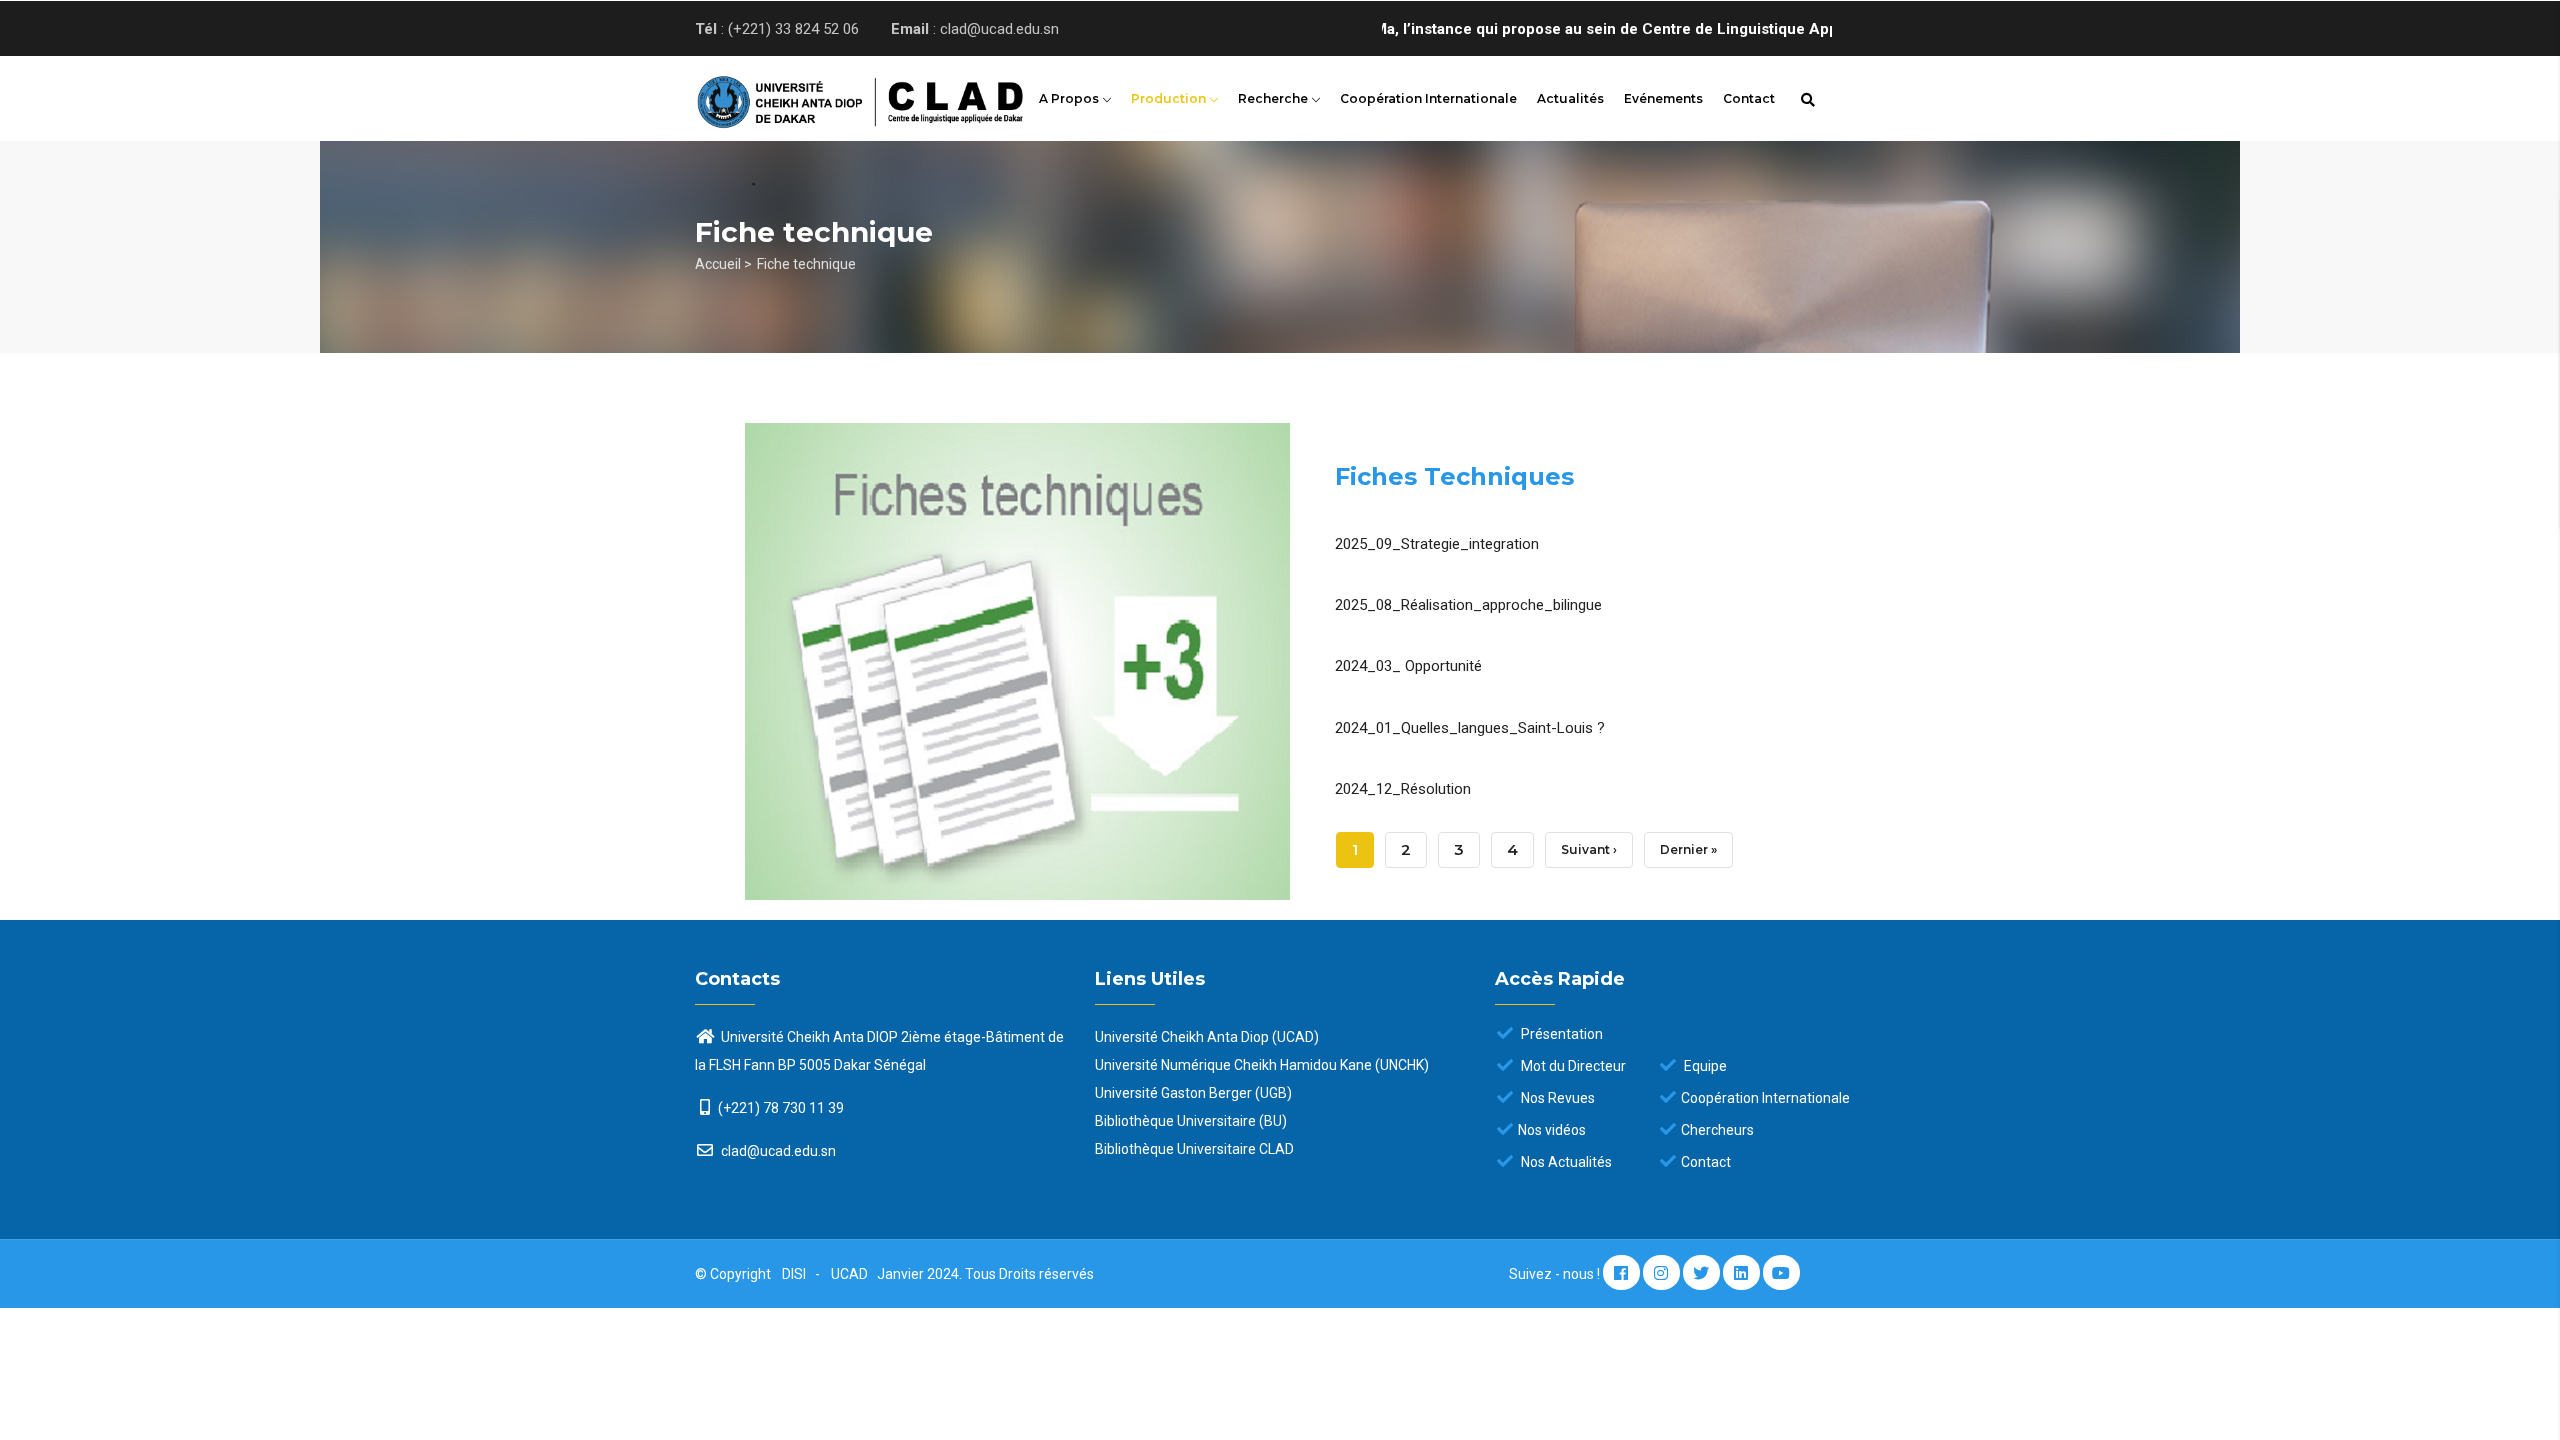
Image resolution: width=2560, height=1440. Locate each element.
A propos (1070, 98)
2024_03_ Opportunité (1408, 666)
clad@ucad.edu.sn (777, 1151)
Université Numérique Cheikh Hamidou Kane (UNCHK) (1262, 1065)
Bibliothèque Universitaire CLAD (1194, 1149)
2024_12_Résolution (1403, 789)
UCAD (851, 1274)
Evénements (1663, 98)
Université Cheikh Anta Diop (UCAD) (1207, 1037)
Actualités (1570, 98)
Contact (1749, 98)
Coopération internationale (1428, 98)
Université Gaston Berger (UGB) (1193, 1093)
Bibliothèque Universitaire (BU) (1191, 1121)
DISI (794, 1274)
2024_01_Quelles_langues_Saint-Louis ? (1470, 728)
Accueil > (723, 264)
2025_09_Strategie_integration (1437, 544)
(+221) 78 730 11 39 (781, 1108)
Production (1170, 98)
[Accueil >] (830, 96)
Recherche (1274, 98)
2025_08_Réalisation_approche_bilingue (1468, 605)
